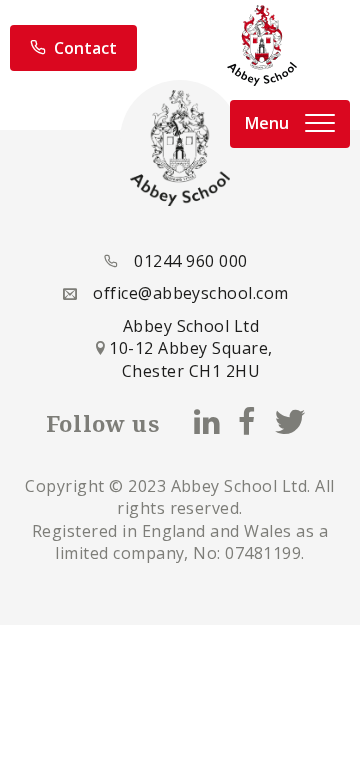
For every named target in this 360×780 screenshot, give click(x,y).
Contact (85, 48)
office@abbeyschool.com (191, 293)
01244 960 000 (190, 261)
